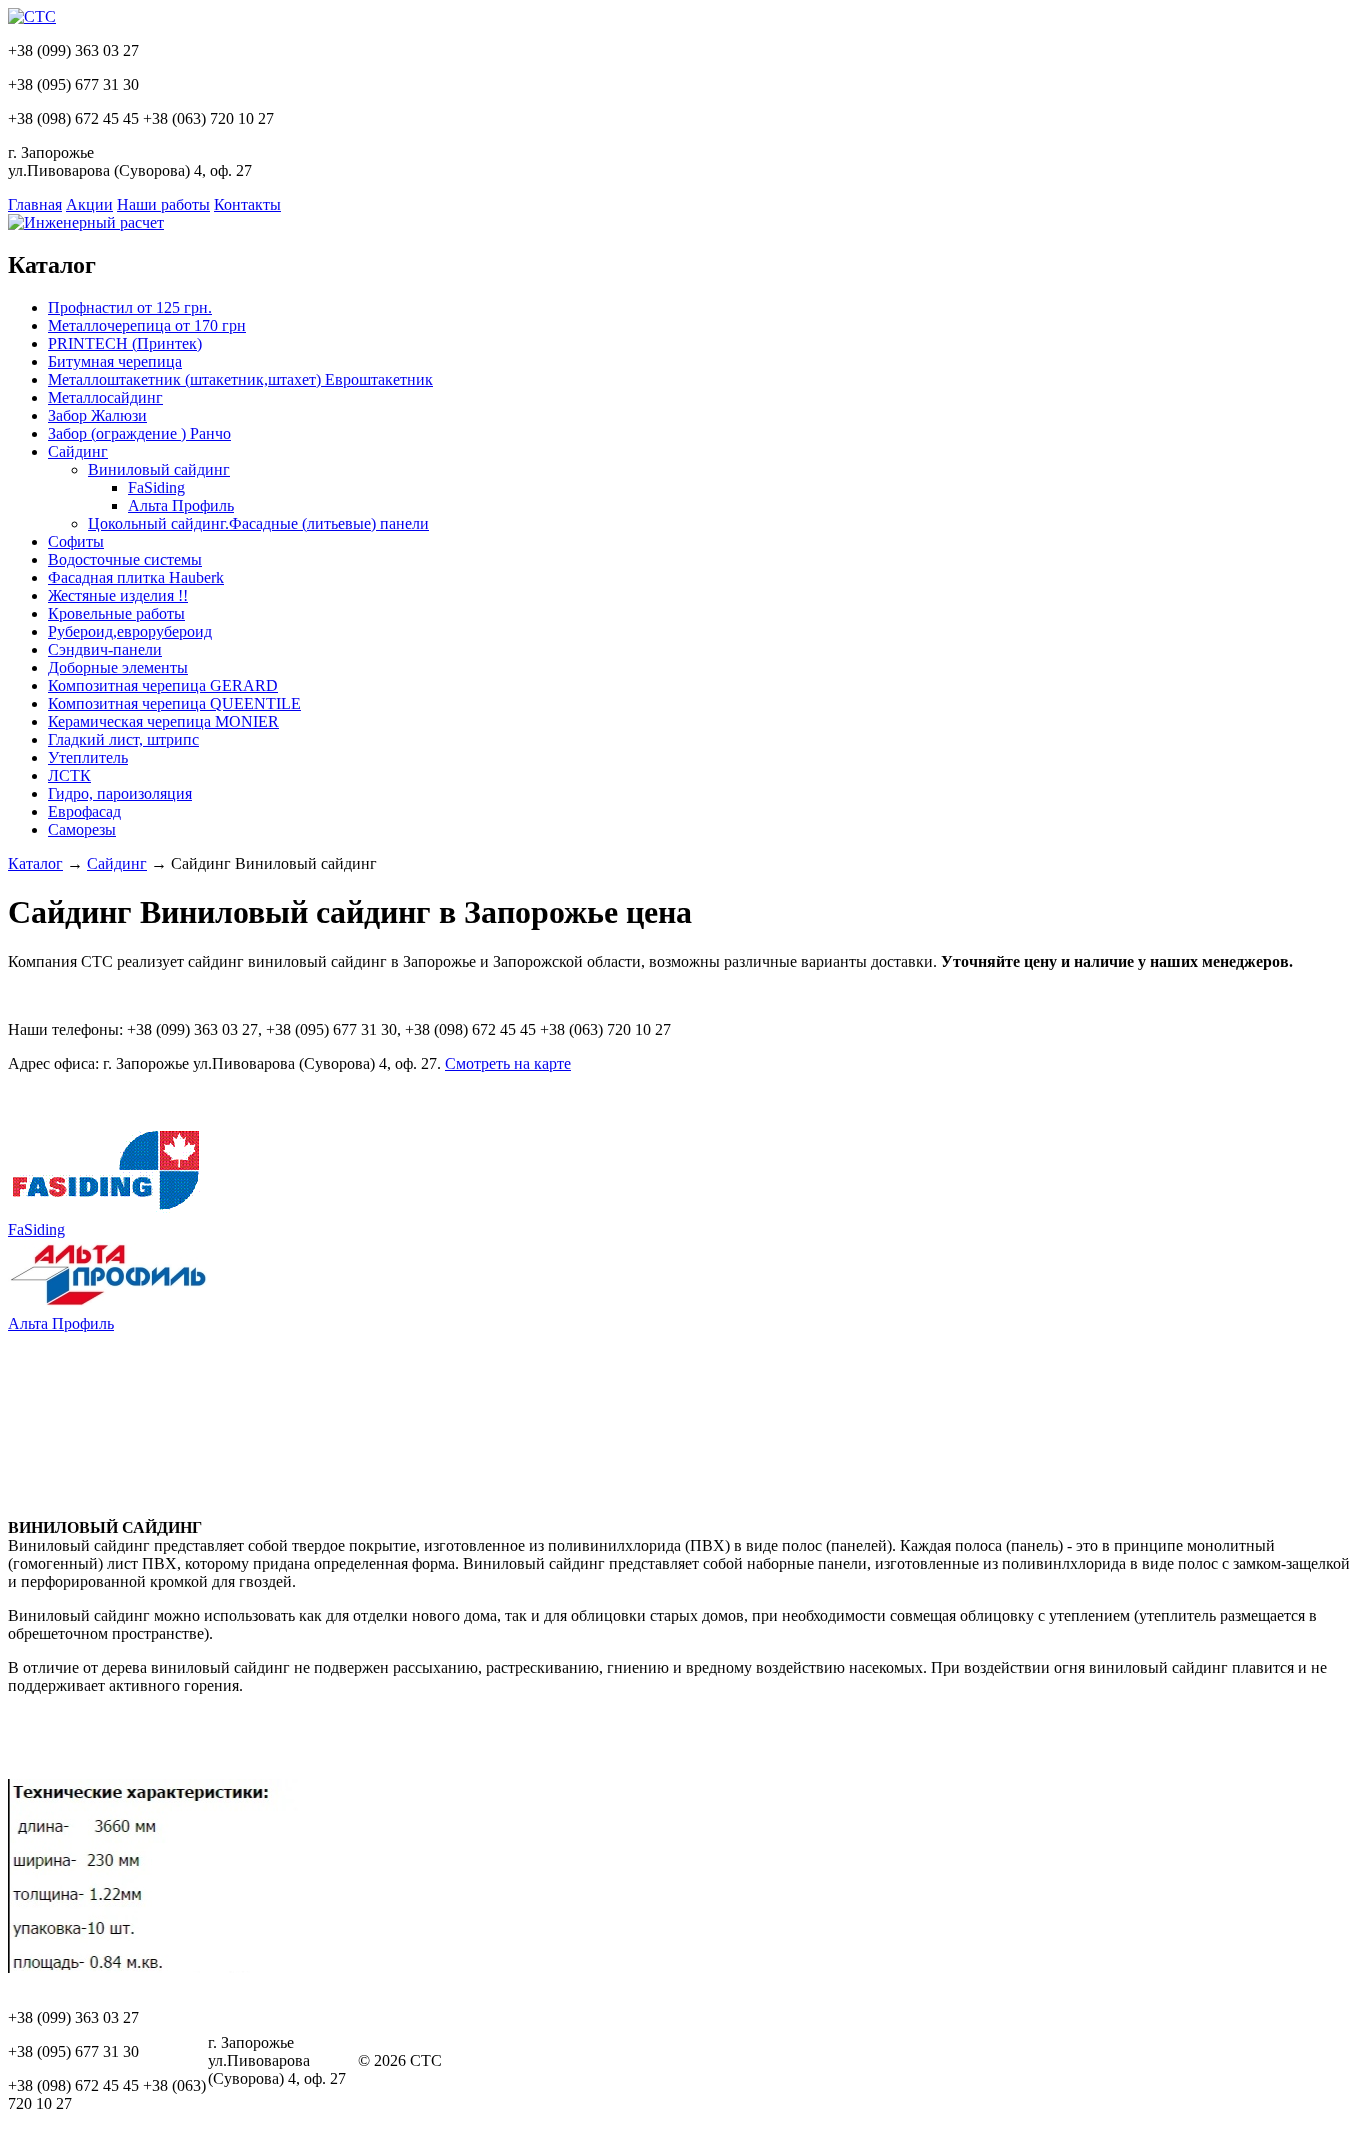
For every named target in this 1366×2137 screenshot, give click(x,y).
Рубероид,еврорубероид (130, 631)
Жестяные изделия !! (118, 595)
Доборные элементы (118, 667)
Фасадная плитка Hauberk (136, 577)
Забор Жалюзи (97, 415)
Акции (89, 204)
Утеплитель (88, 757)
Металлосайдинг (105, 397)
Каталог (35, 863)
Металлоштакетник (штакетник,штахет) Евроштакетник (240, 379)
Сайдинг (78, 451)
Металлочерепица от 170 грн (147, 325)
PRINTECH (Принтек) (125, 343)
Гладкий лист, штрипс (123, 739)
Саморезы (82, 829)
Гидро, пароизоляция (120, 793)
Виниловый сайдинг (159, 469)
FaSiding (156, 487)
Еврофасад (84, 811)
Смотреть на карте (508, 1063)
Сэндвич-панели (105, 649)
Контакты (247, 204)
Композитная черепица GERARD (163, 685)
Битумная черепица (115, 361)
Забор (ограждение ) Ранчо (139, 433)
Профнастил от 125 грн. (130, 307)
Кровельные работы (116, 613)
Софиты (76, 541)
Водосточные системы (125, 559)
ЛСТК (69, 775)
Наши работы (163, 204)
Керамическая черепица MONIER (163, 721)
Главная (35, 204)
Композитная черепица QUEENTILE (174, 703)
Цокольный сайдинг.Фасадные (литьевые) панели (258, 523)
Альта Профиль (181, 505)
